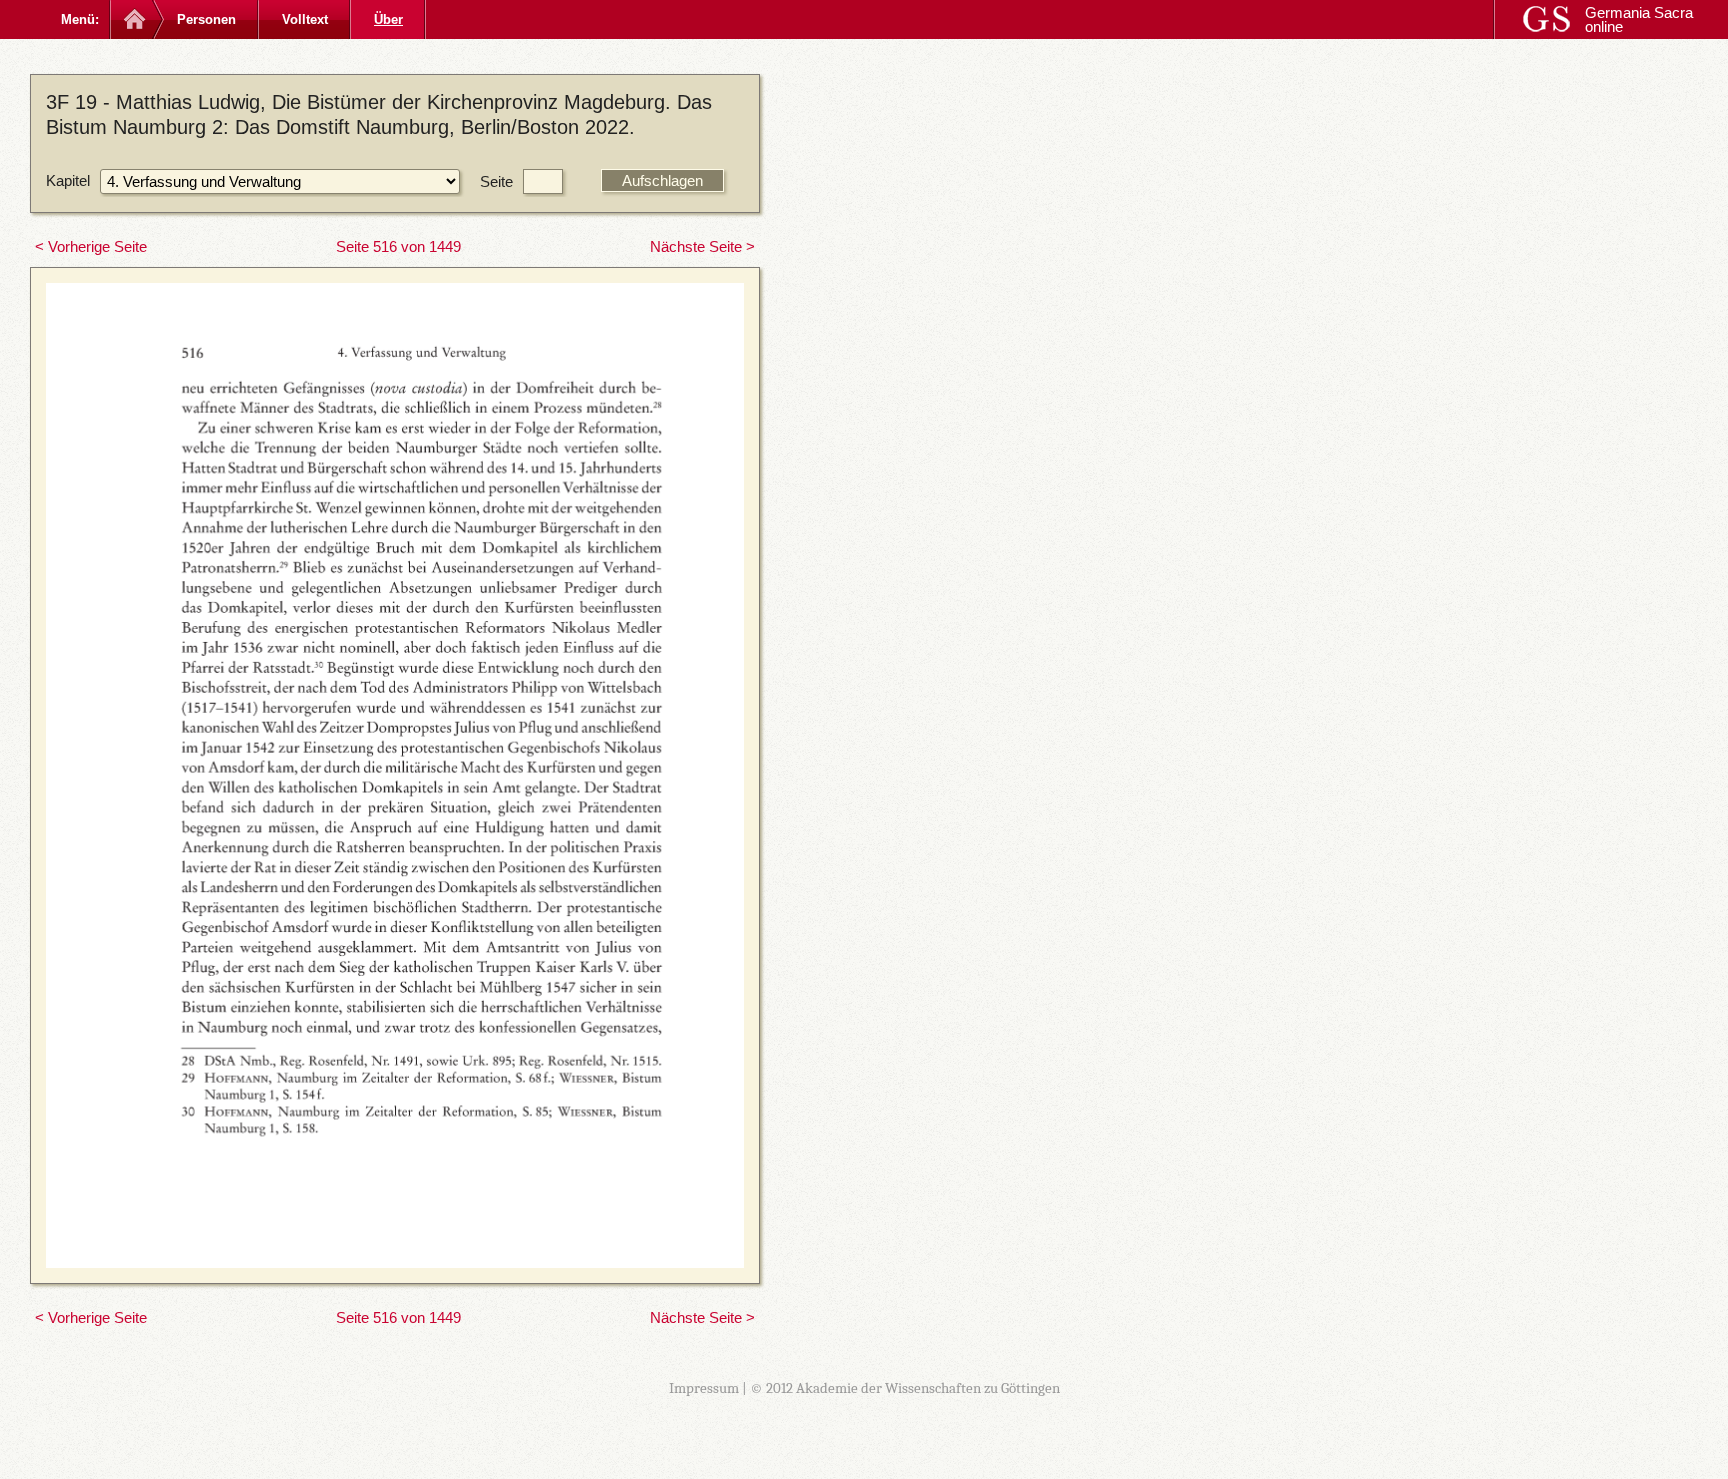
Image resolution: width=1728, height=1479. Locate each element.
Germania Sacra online (1639, 19)
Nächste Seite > (702, 246)
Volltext (305, 19)
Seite (496, 181)
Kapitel (68, 180)
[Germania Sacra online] (132, 19)
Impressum (704, 1388)
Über (388, 19)
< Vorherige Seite (91, 246)
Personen (206, 19)
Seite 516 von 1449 (398, 246)
